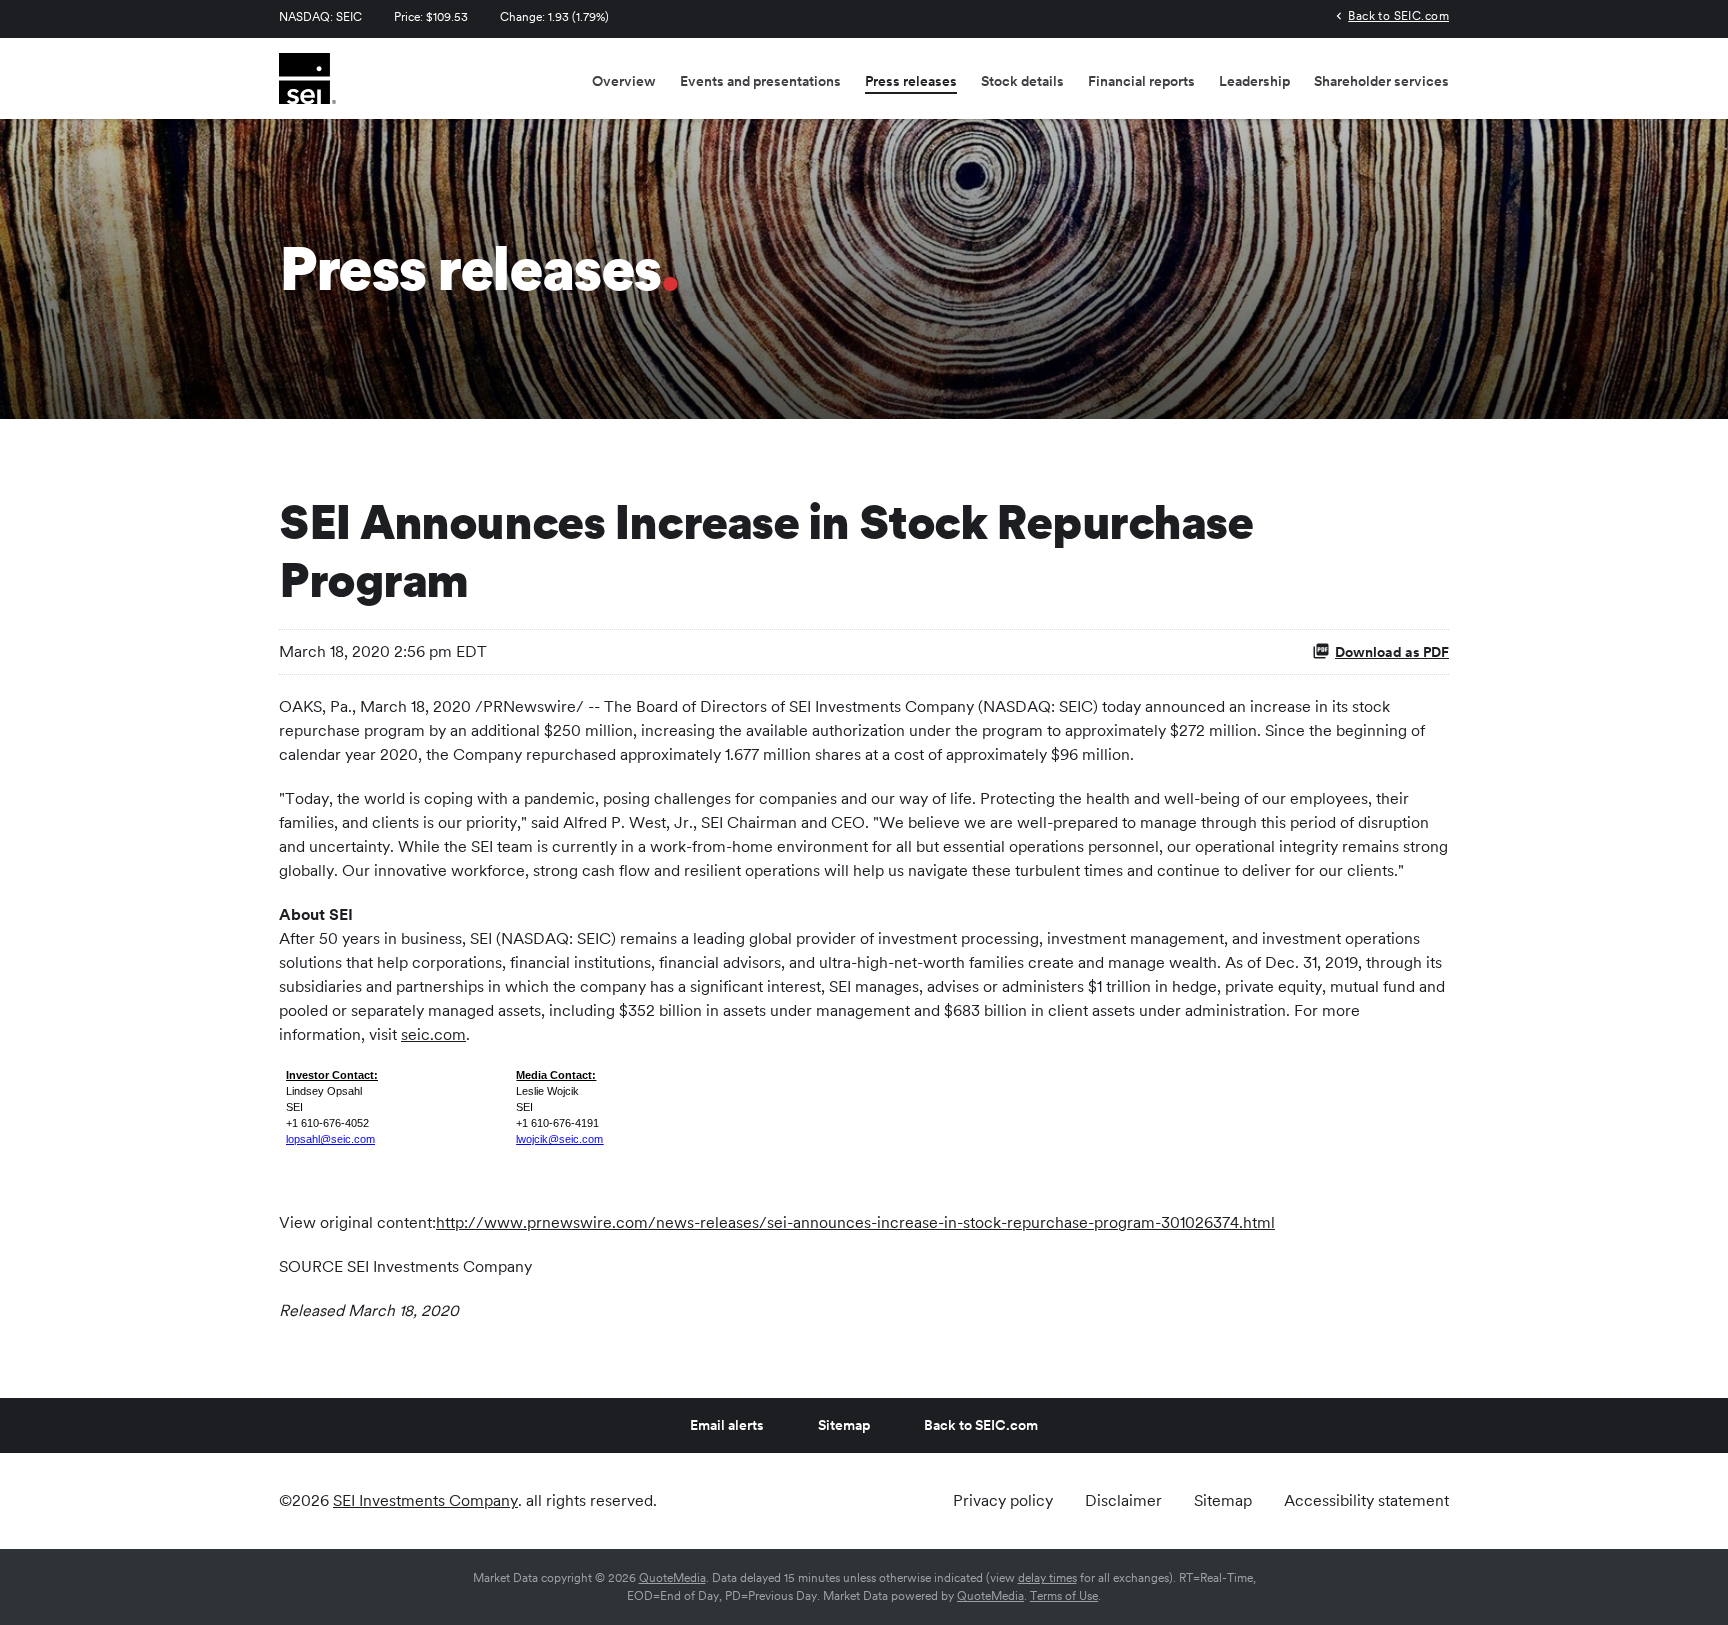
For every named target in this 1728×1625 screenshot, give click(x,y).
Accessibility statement (1366, 1501)
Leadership (1254, 81)
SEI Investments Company (425, 1500)
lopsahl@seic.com (330, 1139)
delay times (1047, 1578)
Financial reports (1141, 81)
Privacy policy (1003, 1501)
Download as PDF (1392, 652)
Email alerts (727, 1425)
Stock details (1022, 81)
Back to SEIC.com (1398, 15)
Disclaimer (1123, 1501)
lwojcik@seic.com (559, 1139)
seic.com (433, 1034)
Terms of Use (1064, 1596)
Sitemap (844, 1425)
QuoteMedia (672, 1578)
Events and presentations (760, 81)
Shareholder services (1381, 81)
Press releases (911, 81)
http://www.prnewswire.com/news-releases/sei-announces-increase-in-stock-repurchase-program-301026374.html (855, 1222)
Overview (624, 81)
